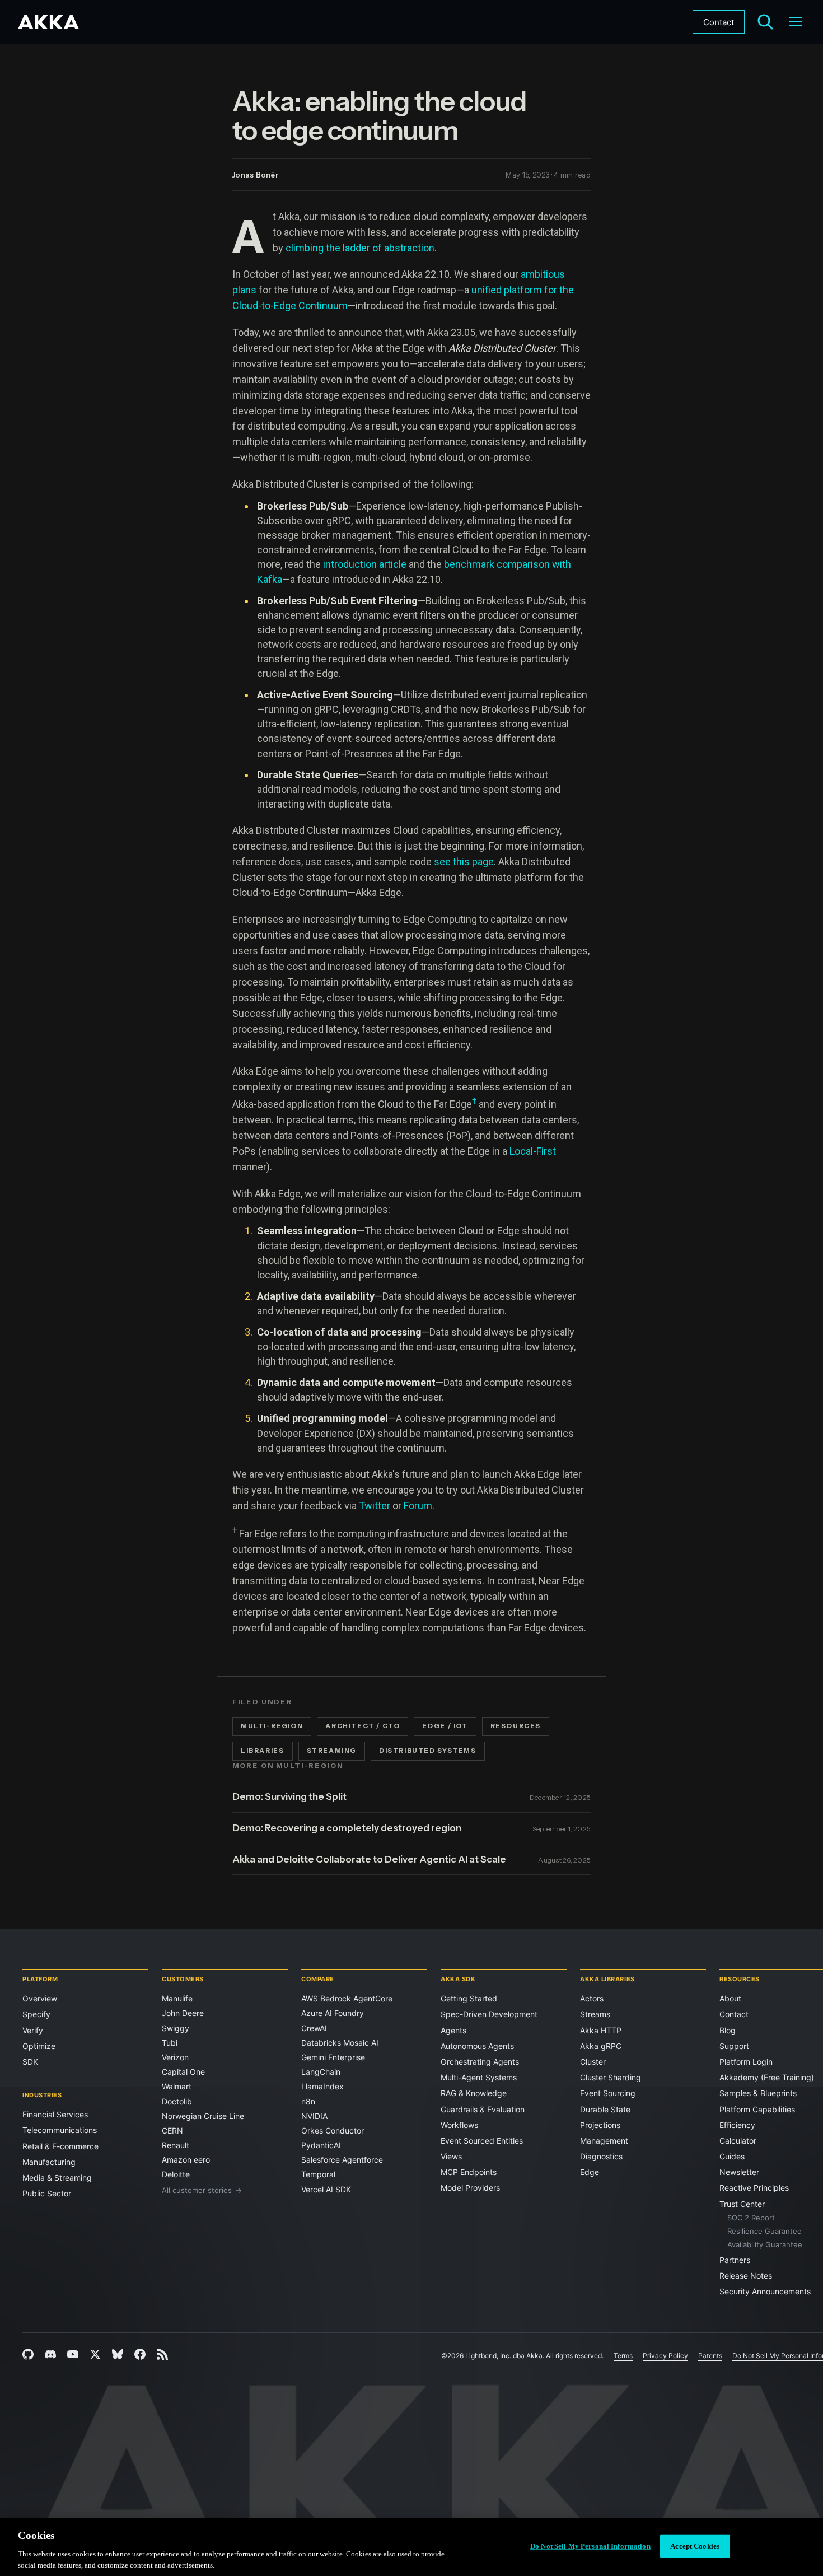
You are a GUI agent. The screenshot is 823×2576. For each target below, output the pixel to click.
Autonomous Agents (477, 2046)
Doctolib (177, 2101)
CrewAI (314, 2028)
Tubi (170, 2043)
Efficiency (737, 2125)
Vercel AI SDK (326, 2189)
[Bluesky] (118, 2354)
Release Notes (746, 2276)
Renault (176, 2145)
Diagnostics (601, 2156)
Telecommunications (60, 2130)
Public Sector (47, 2193)
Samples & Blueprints (758, 2093)
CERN (172, 2131)
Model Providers (470, 2188)
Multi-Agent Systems (479, 2077)
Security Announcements (765, 2291)
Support (734, 2046)
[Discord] (50, 2354)
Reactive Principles (754, 2188)
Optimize (39, 2046)
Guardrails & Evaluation (483, 2109)
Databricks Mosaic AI (340, 2043)
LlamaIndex (322, 2086)
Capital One (183, 2072)
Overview (40, 1998)
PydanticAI (321, 2145)
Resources (516, 1726)
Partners (735, 2260)
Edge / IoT (445, 1726)
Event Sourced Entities (482, 2141)
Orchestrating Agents (480, 2062)
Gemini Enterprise (333, 2057)
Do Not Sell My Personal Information (590, 2546)
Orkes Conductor (333, 2131)
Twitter (375, 1506)
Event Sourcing (608, 2093)
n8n (308, 2101)
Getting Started (469, 1998)
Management (604, 2141)
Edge (590, 2172)
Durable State (605, 2109)
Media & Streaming (57, 2178)
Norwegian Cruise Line (203, 2116)
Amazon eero (186, 2160)
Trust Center (742, 2204)
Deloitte (176, 2174)
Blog (728, 2030)
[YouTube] (73, 2354)
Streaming (332, 1751)
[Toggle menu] (796, 22)
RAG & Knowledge (474, 2093)
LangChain (321, 2072)
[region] (411, 2547)
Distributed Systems (428, 1751)
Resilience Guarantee (764, 2231)
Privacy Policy (665, 2356)
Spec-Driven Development (489, 2014)
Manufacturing (49, 2162)
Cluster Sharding (611, 2077)
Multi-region (272, 1726)
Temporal (318, 2174)
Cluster (593, 2062)
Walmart (177, 2086)
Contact (719, 22)
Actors (592, 1998)
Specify (36, 2014)
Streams (595, 2014)
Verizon (175, 2057)
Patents (710, 2356)
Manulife (177, 1998)
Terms (623, 2356)
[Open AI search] (765, 22)
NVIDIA (314, 2116)
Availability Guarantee (765, 2244)
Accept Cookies (695, 2546)
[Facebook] (140, 2354)
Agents (453, 2030)
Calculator (738, 2141)
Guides (732, 2156)
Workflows (459, 2125)
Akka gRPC (601, 2046)
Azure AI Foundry (333, 2013)
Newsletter (739, 2172)
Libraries (263, 1751)
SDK (30, 2062)
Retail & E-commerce (60, 2146)
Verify (33, 2030)
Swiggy (176, 2028)
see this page (464, 862)
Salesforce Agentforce (342, 2160)
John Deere (183, 2013)
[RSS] (162, 2354)
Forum (418, 1506)
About (730, 1998)
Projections (600, 2125)
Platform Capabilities (757, 2109)
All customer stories (202, 2190)
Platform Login (746, 2062)
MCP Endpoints (469, 2172)
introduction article (366, 564)
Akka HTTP (601, 2030)
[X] (95, 2354)
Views (451, 2156)
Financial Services (55, 2114)
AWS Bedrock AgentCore (347, 1998)
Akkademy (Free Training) (767, 2077)
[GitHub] (28, 2354)
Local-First (533, 1151)
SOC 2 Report (751, 2218)
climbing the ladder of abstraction (360, 248)
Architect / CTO (363, 1726)
